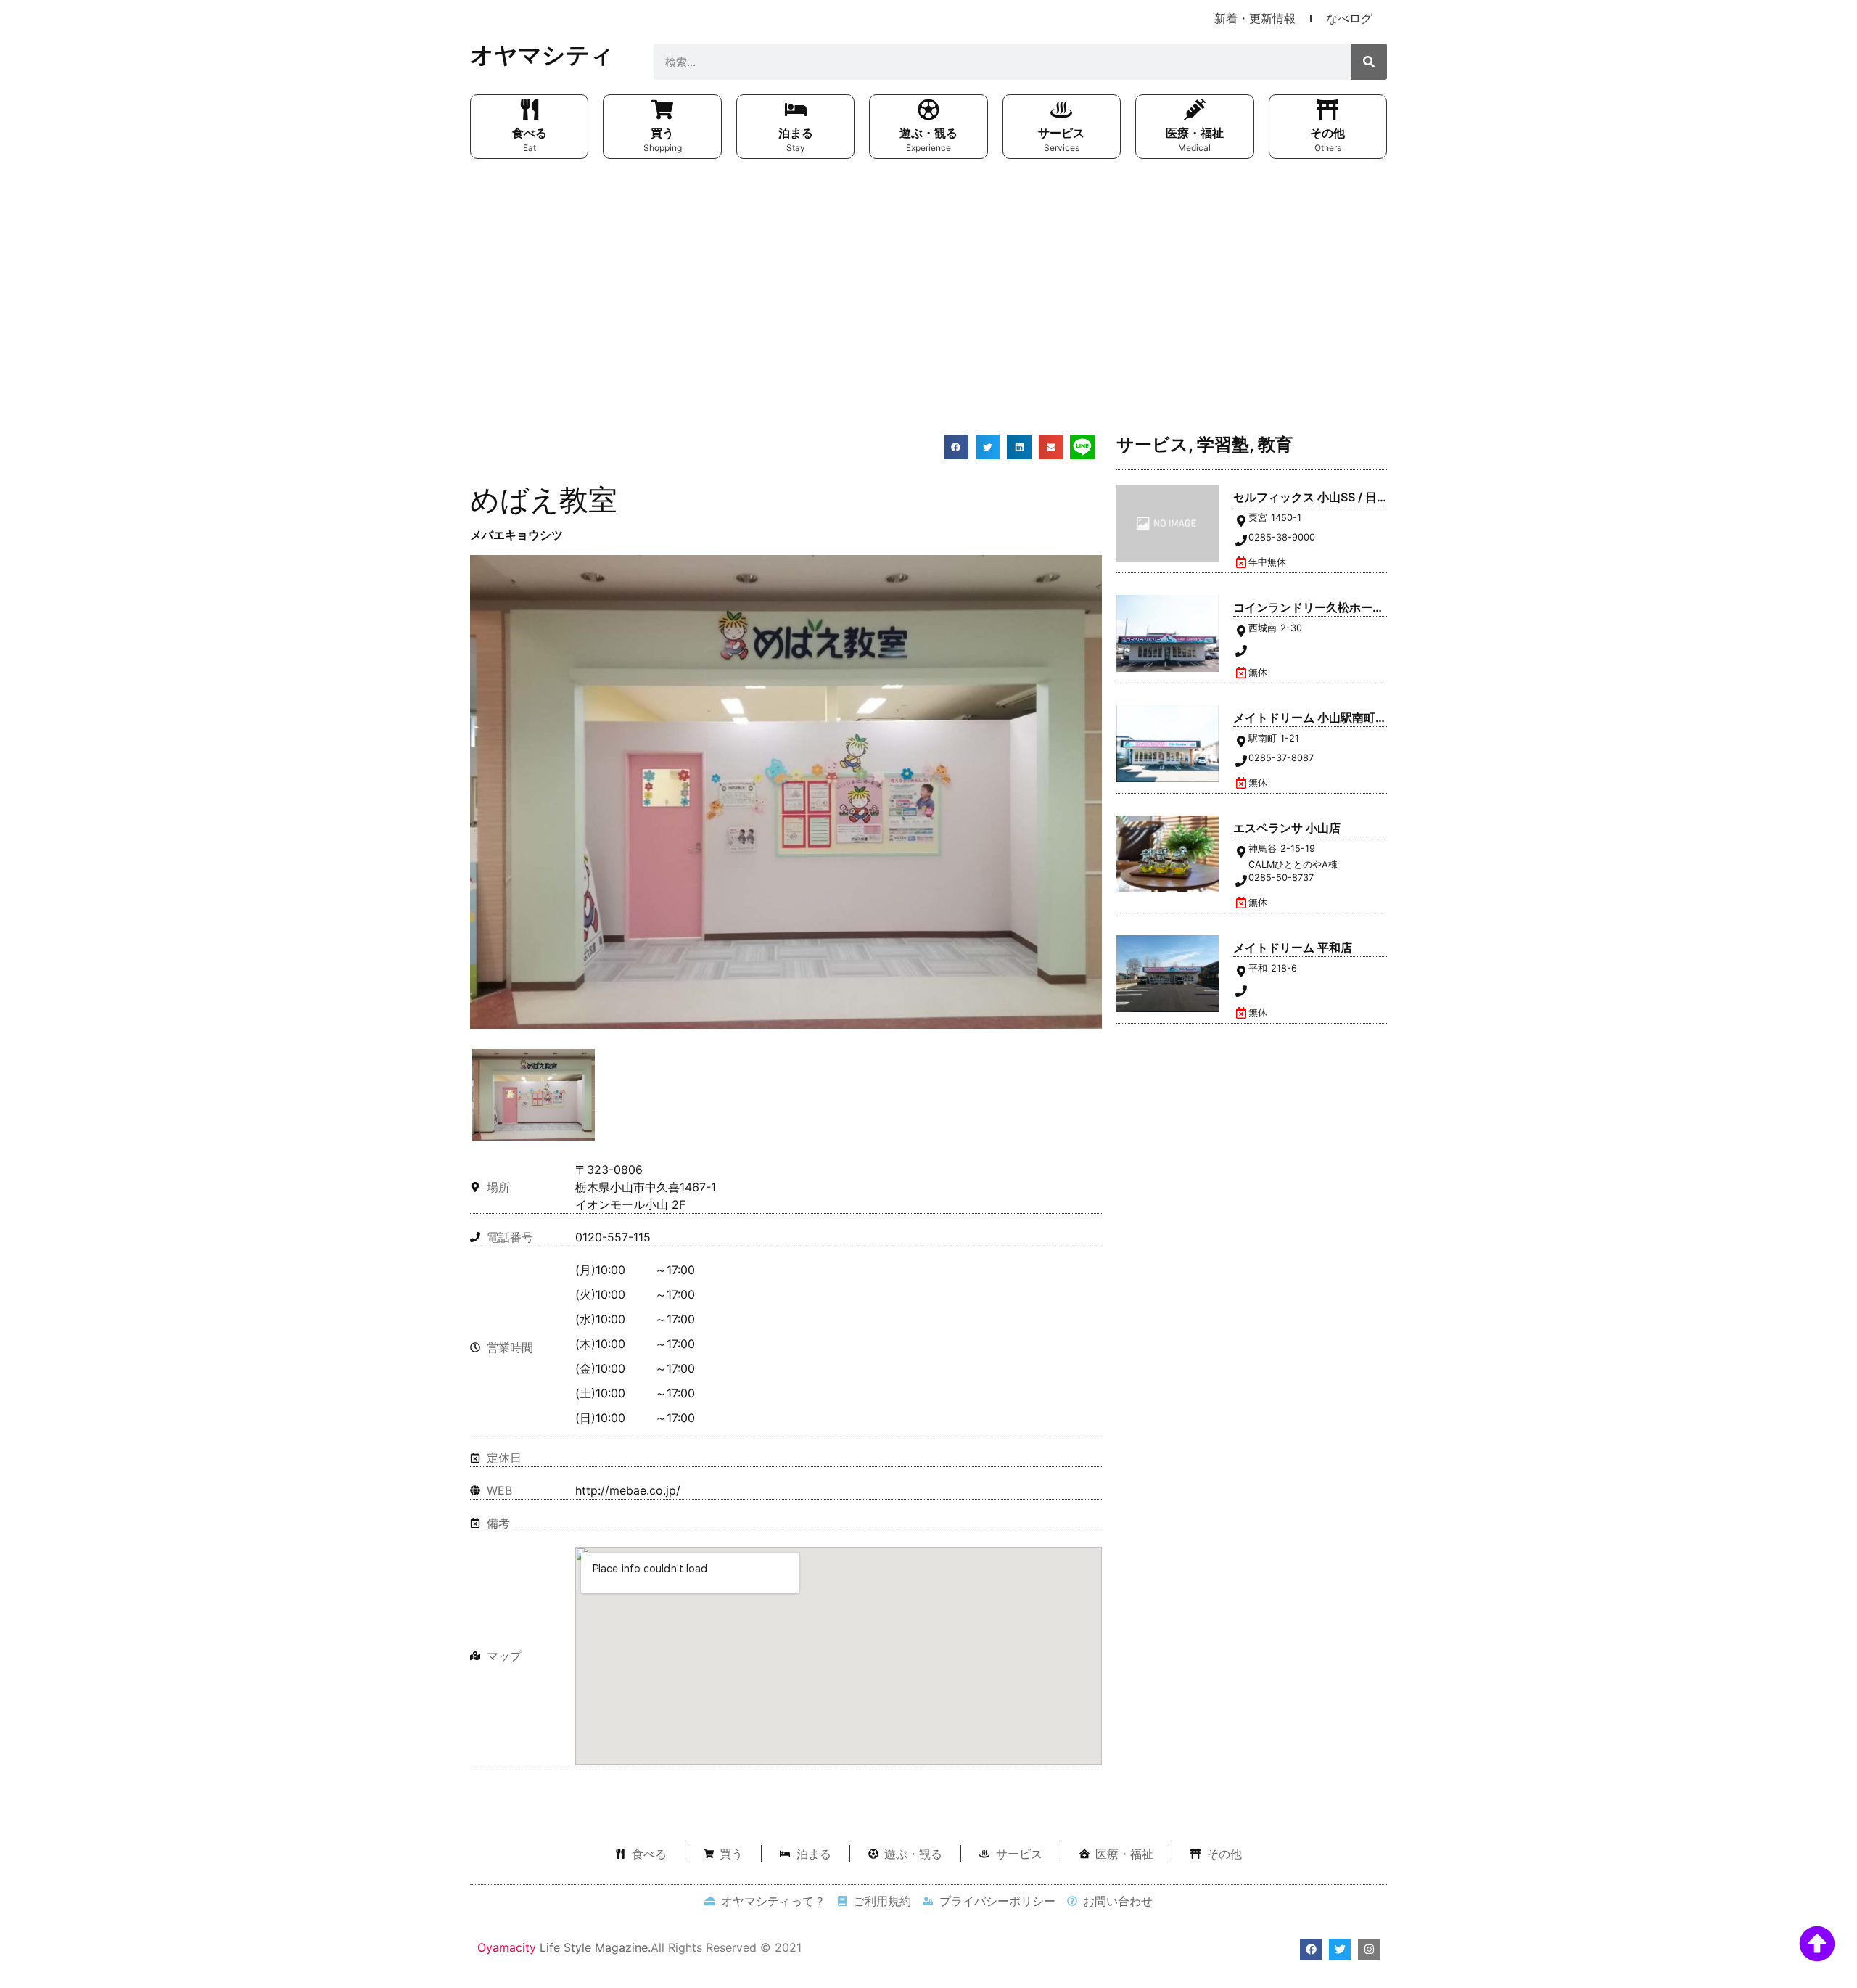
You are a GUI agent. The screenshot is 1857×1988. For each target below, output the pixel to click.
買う (662, 133)
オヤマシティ (542, 55)
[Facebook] (1311, 1950)
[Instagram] (1369, 1950)
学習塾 (1223, 444)
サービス (1061, 133)
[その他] (1327, 110)
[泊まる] (796, 110)
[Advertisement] (928, 275)
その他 (1327, 133)
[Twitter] (1340, 1950)
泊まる (796, 133)
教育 (1275, 444)
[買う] (662, 110)
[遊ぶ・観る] (928, 110)
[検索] (1369, 62)
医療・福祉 (1195, 133)
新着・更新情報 (1255, 18)
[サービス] (1061, 110)
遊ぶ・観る (928, 133)
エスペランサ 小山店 (1287, 828)
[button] (956, 447)
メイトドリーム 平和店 (1293, 948)
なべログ (1349, 18)
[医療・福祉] (1195, 110)
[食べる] (530, 110)
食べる (530, 133)
